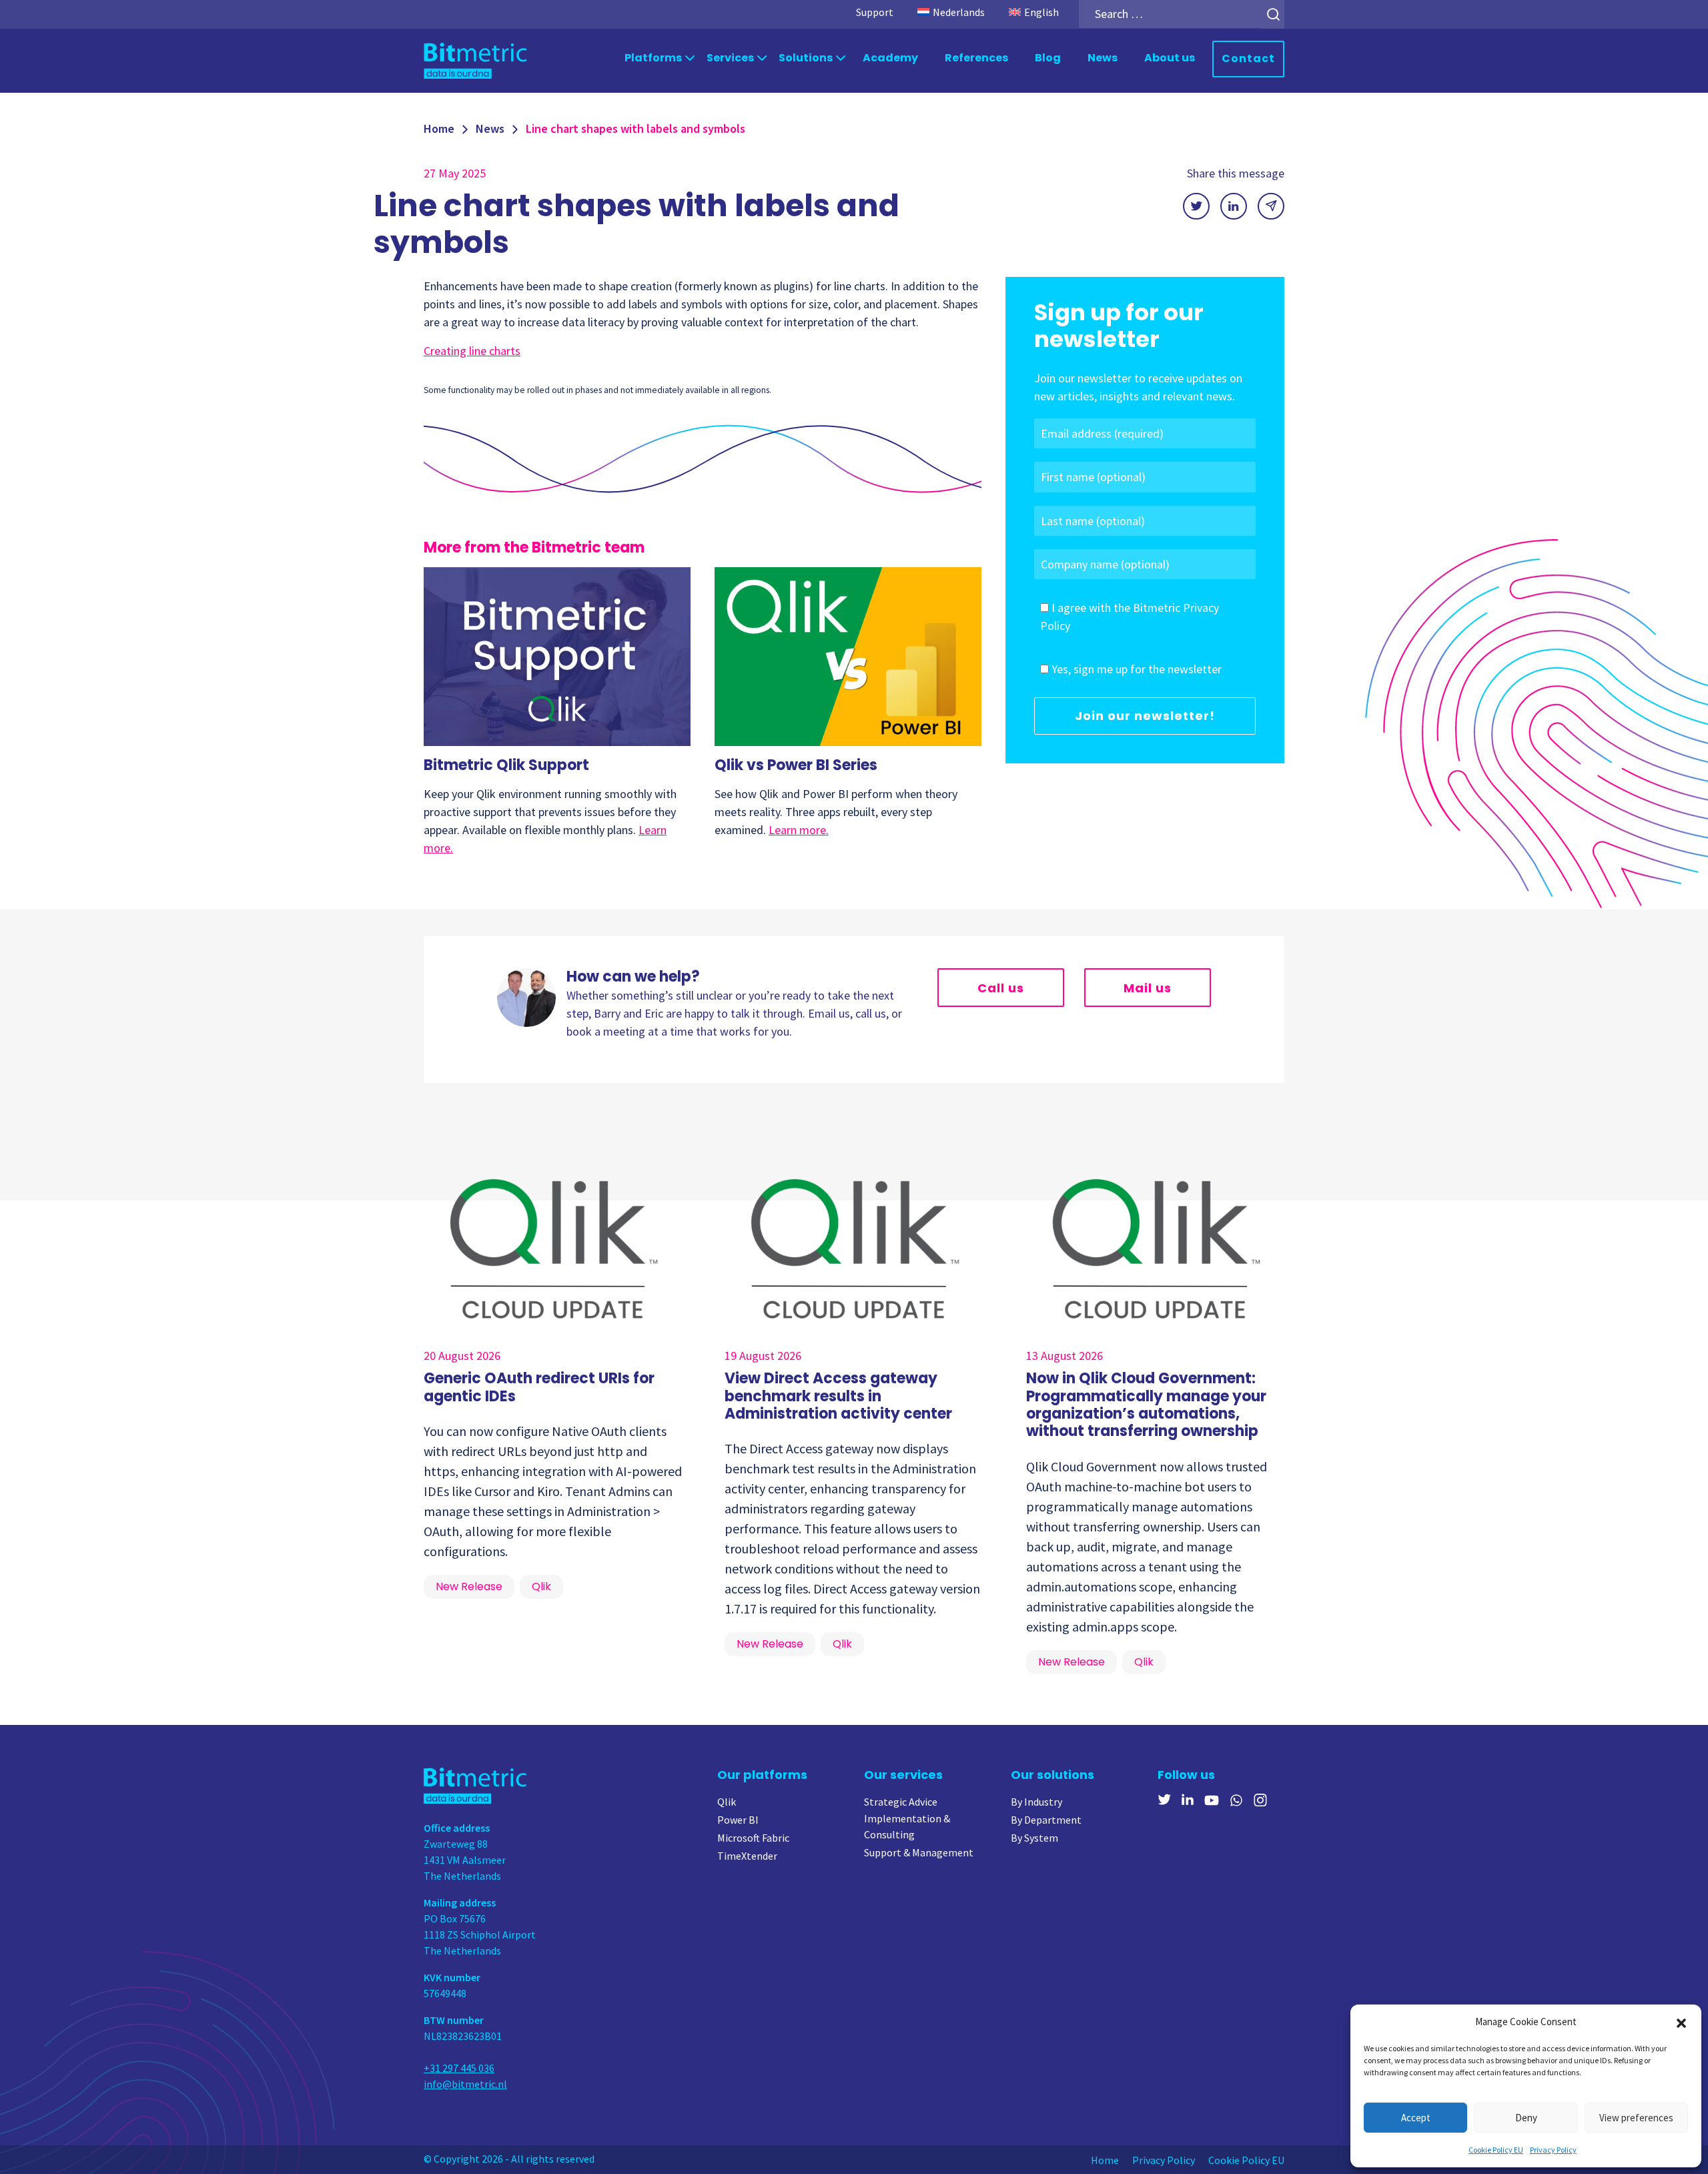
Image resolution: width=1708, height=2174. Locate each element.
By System (1034, 1838)
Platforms (653, 58)
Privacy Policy (1553, 2150)
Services (730, 58)
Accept (1416, 2118)
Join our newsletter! (1145, 716)
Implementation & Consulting (907, 1826)
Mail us (1148, 988)
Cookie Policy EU (1496, 2150)
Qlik (727, 1802)
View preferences (1636, 2118)
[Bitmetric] (475, 60)
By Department (1046, 1820)
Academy (890, 58)
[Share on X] (1196, 206)
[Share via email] (1271, 206)
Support (875, 12)
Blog (1048, 58)
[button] (1681, 2022)
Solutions (806, 58)
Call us (1001, 988)
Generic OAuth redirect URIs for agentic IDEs (539, 1387)
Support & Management (919, 1852)
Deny (1526, 2118)
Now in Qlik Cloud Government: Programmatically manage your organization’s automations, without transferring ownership (1146, 1405)
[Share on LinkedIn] (1234, 206)
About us (1170, 58)
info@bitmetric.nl (465, 2084)
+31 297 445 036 (459, 2068)
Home (439, 128)
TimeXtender (747, 1856)
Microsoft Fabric (753, 1838)
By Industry (1036, 1802)
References (976, 58)
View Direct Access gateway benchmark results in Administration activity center (838, 1396)
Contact (1248, 58)
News (1103, 58)
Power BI (738, 1820)
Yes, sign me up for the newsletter (1137, 669)
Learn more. (799, 830)
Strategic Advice (901, 1802)
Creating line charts (472, 351)
